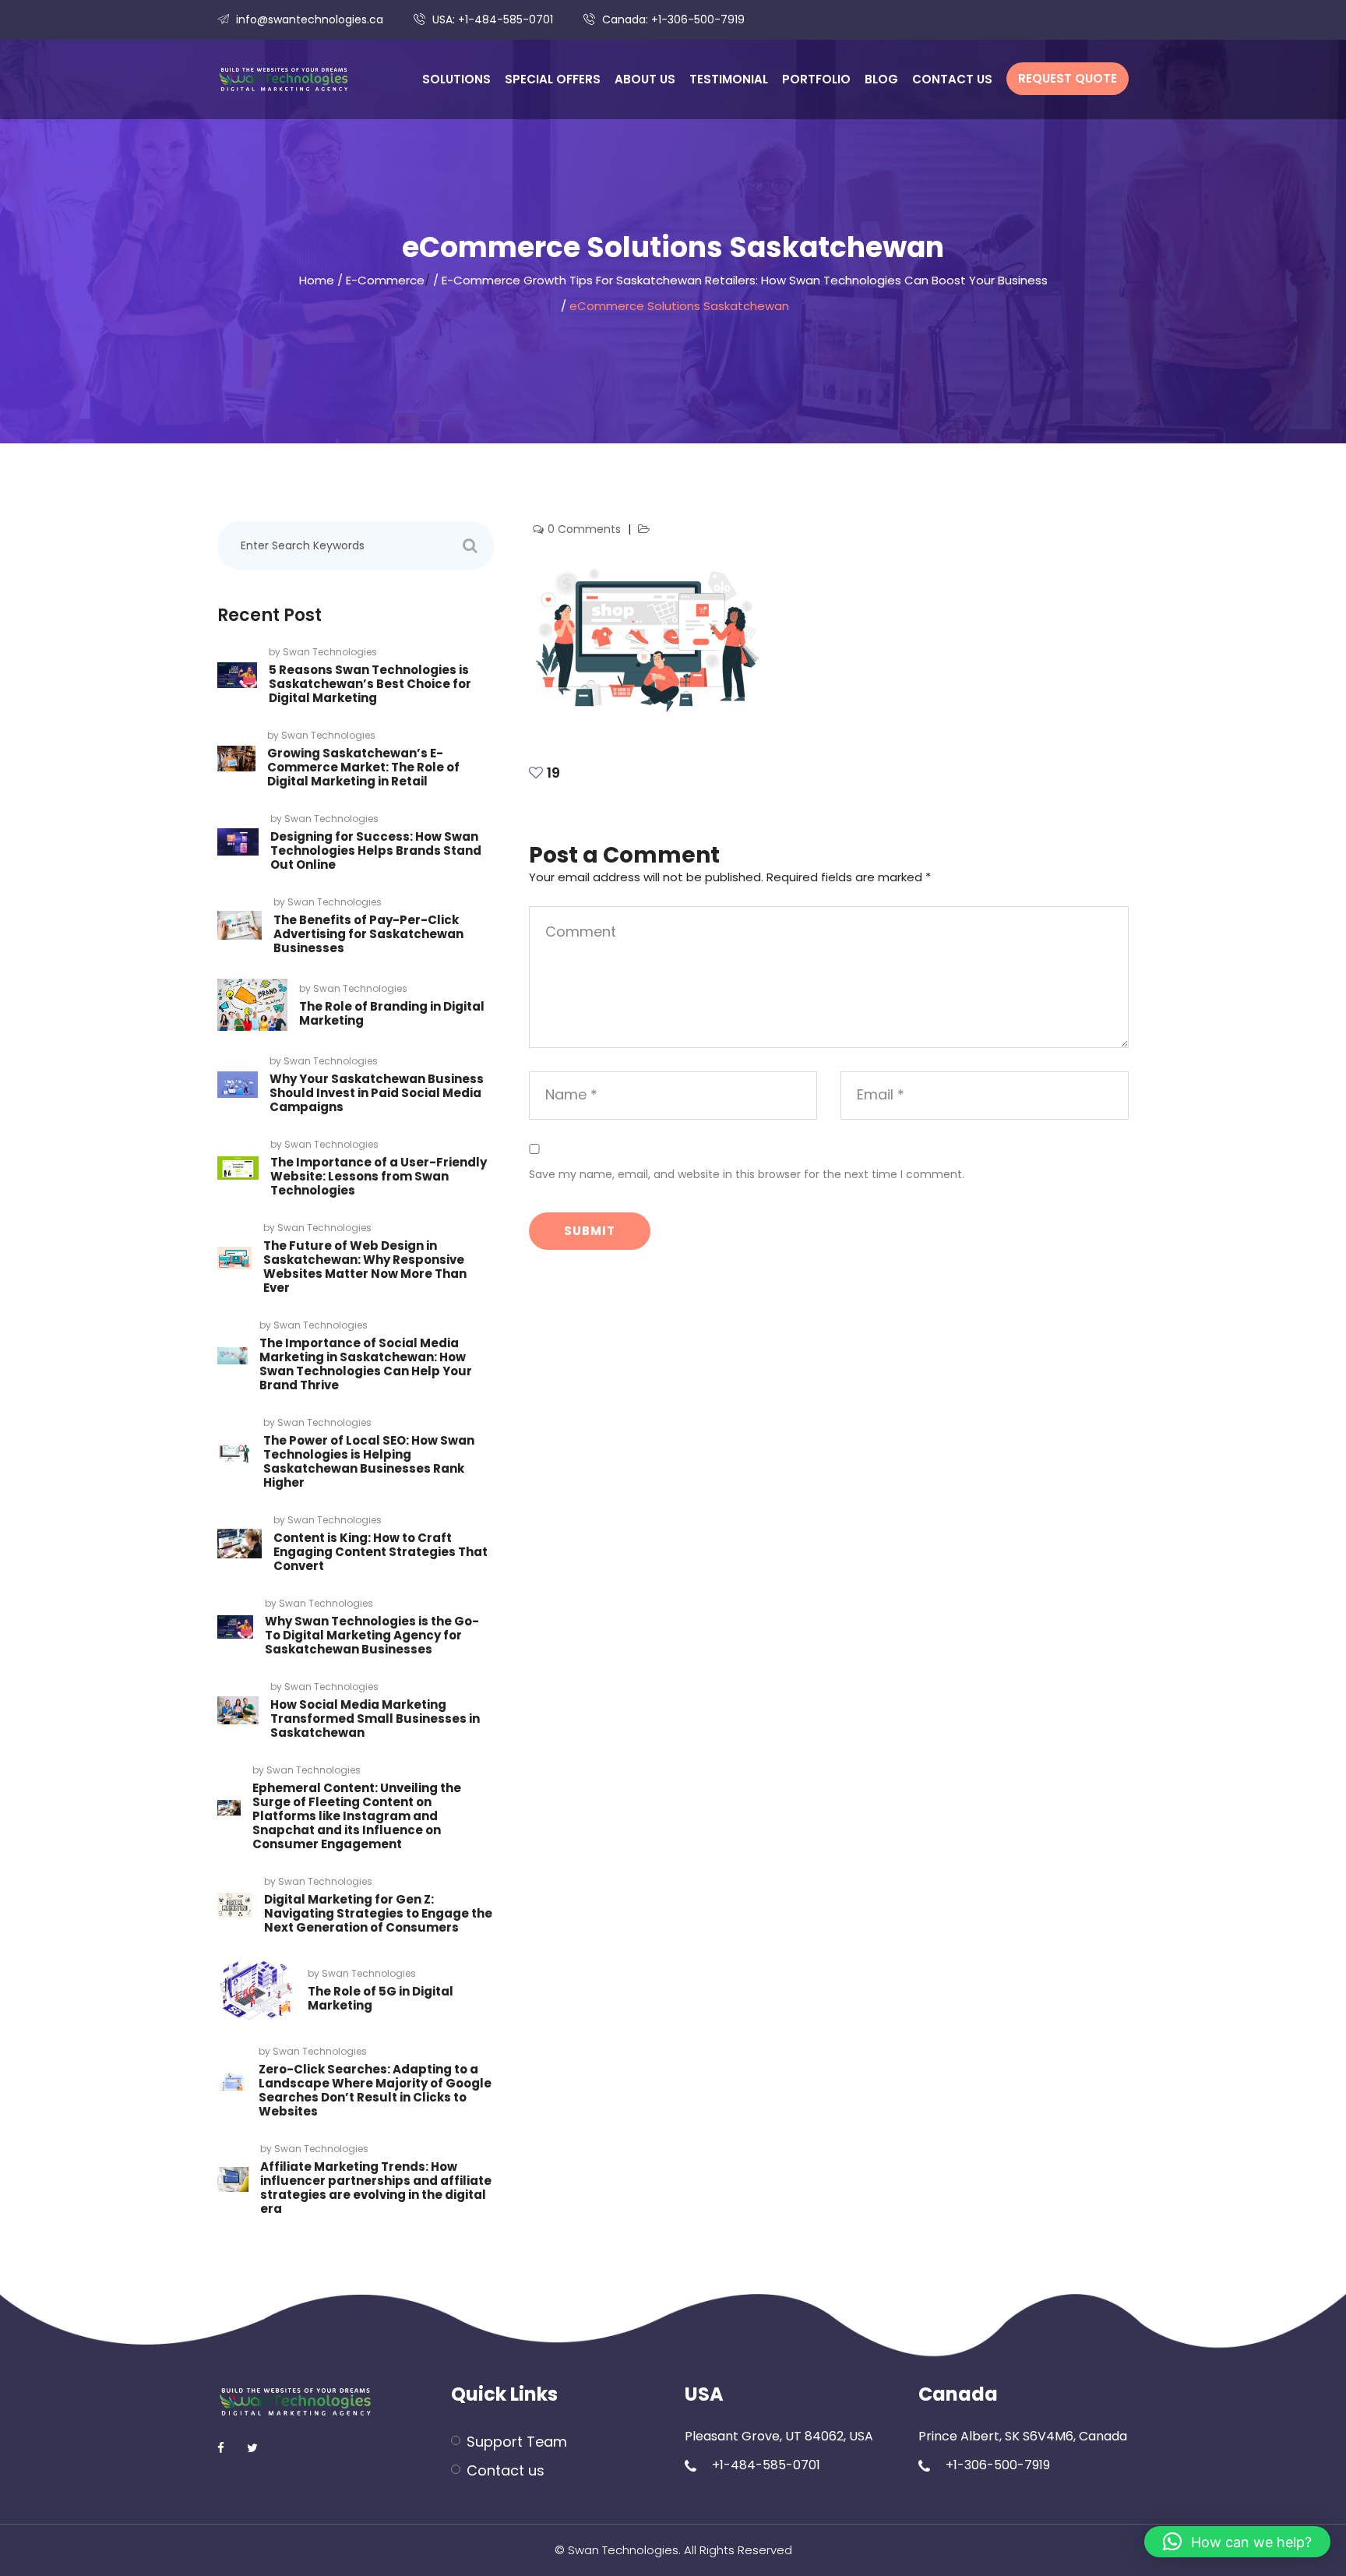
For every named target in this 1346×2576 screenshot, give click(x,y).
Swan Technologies (330, 652)
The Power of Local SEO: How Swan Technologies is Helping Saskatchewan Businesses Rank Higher (369, 1461)
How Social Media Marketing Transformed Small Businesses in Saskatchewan (375, 1719)
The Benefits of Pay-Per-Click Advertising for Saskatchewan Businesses (368, 934)
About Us (645, 79)
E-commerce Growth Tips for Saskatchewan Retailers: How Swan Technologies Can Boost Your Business (745, 280)
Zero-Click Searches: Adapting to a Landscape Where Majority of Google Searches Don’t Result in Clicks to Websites (375, 2090)
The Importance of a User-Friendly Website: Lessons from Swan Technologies (379, 1176)
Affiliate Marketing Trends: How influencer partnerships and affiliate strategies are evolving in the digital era (376, 2188)
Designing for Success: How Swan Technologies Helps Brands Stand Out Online (376, 850)
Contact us (952, 79)
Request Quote (1068, 78)
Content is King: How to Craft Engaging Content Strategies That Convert (381, 1552)
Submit (590, 1231)
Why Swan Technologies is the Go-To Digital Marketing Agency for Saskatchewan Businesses (372, 1635)
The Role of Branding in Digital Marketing (392, 1013)
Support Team (517, 2442)
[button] (1237, 2542)
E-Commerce (385, 280)
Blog (881, 79)
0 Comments (586, 529)
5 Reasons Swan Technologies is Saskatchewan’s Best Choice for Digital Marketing (370, 684)
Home (317, 280)
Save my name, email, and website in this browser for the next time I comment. (747, 1174)
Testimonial (729, 79)
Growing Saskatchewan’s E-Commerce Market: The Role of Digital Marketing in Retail (363, 767)
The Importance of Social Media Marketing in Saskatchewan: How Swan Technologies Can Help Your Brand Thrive (366, 1364)
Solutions (456, 79)
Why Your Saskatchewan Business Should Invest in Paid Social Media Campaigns (377, 1093)
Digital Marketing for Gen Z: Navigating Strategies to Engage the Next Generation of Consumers (378, 1913)
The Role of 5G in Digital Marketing (381, 1998)
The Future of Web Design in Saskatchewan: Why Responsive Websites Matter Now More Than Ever (365, 1267)
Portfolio (816, 79)
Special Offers (553, 79)
